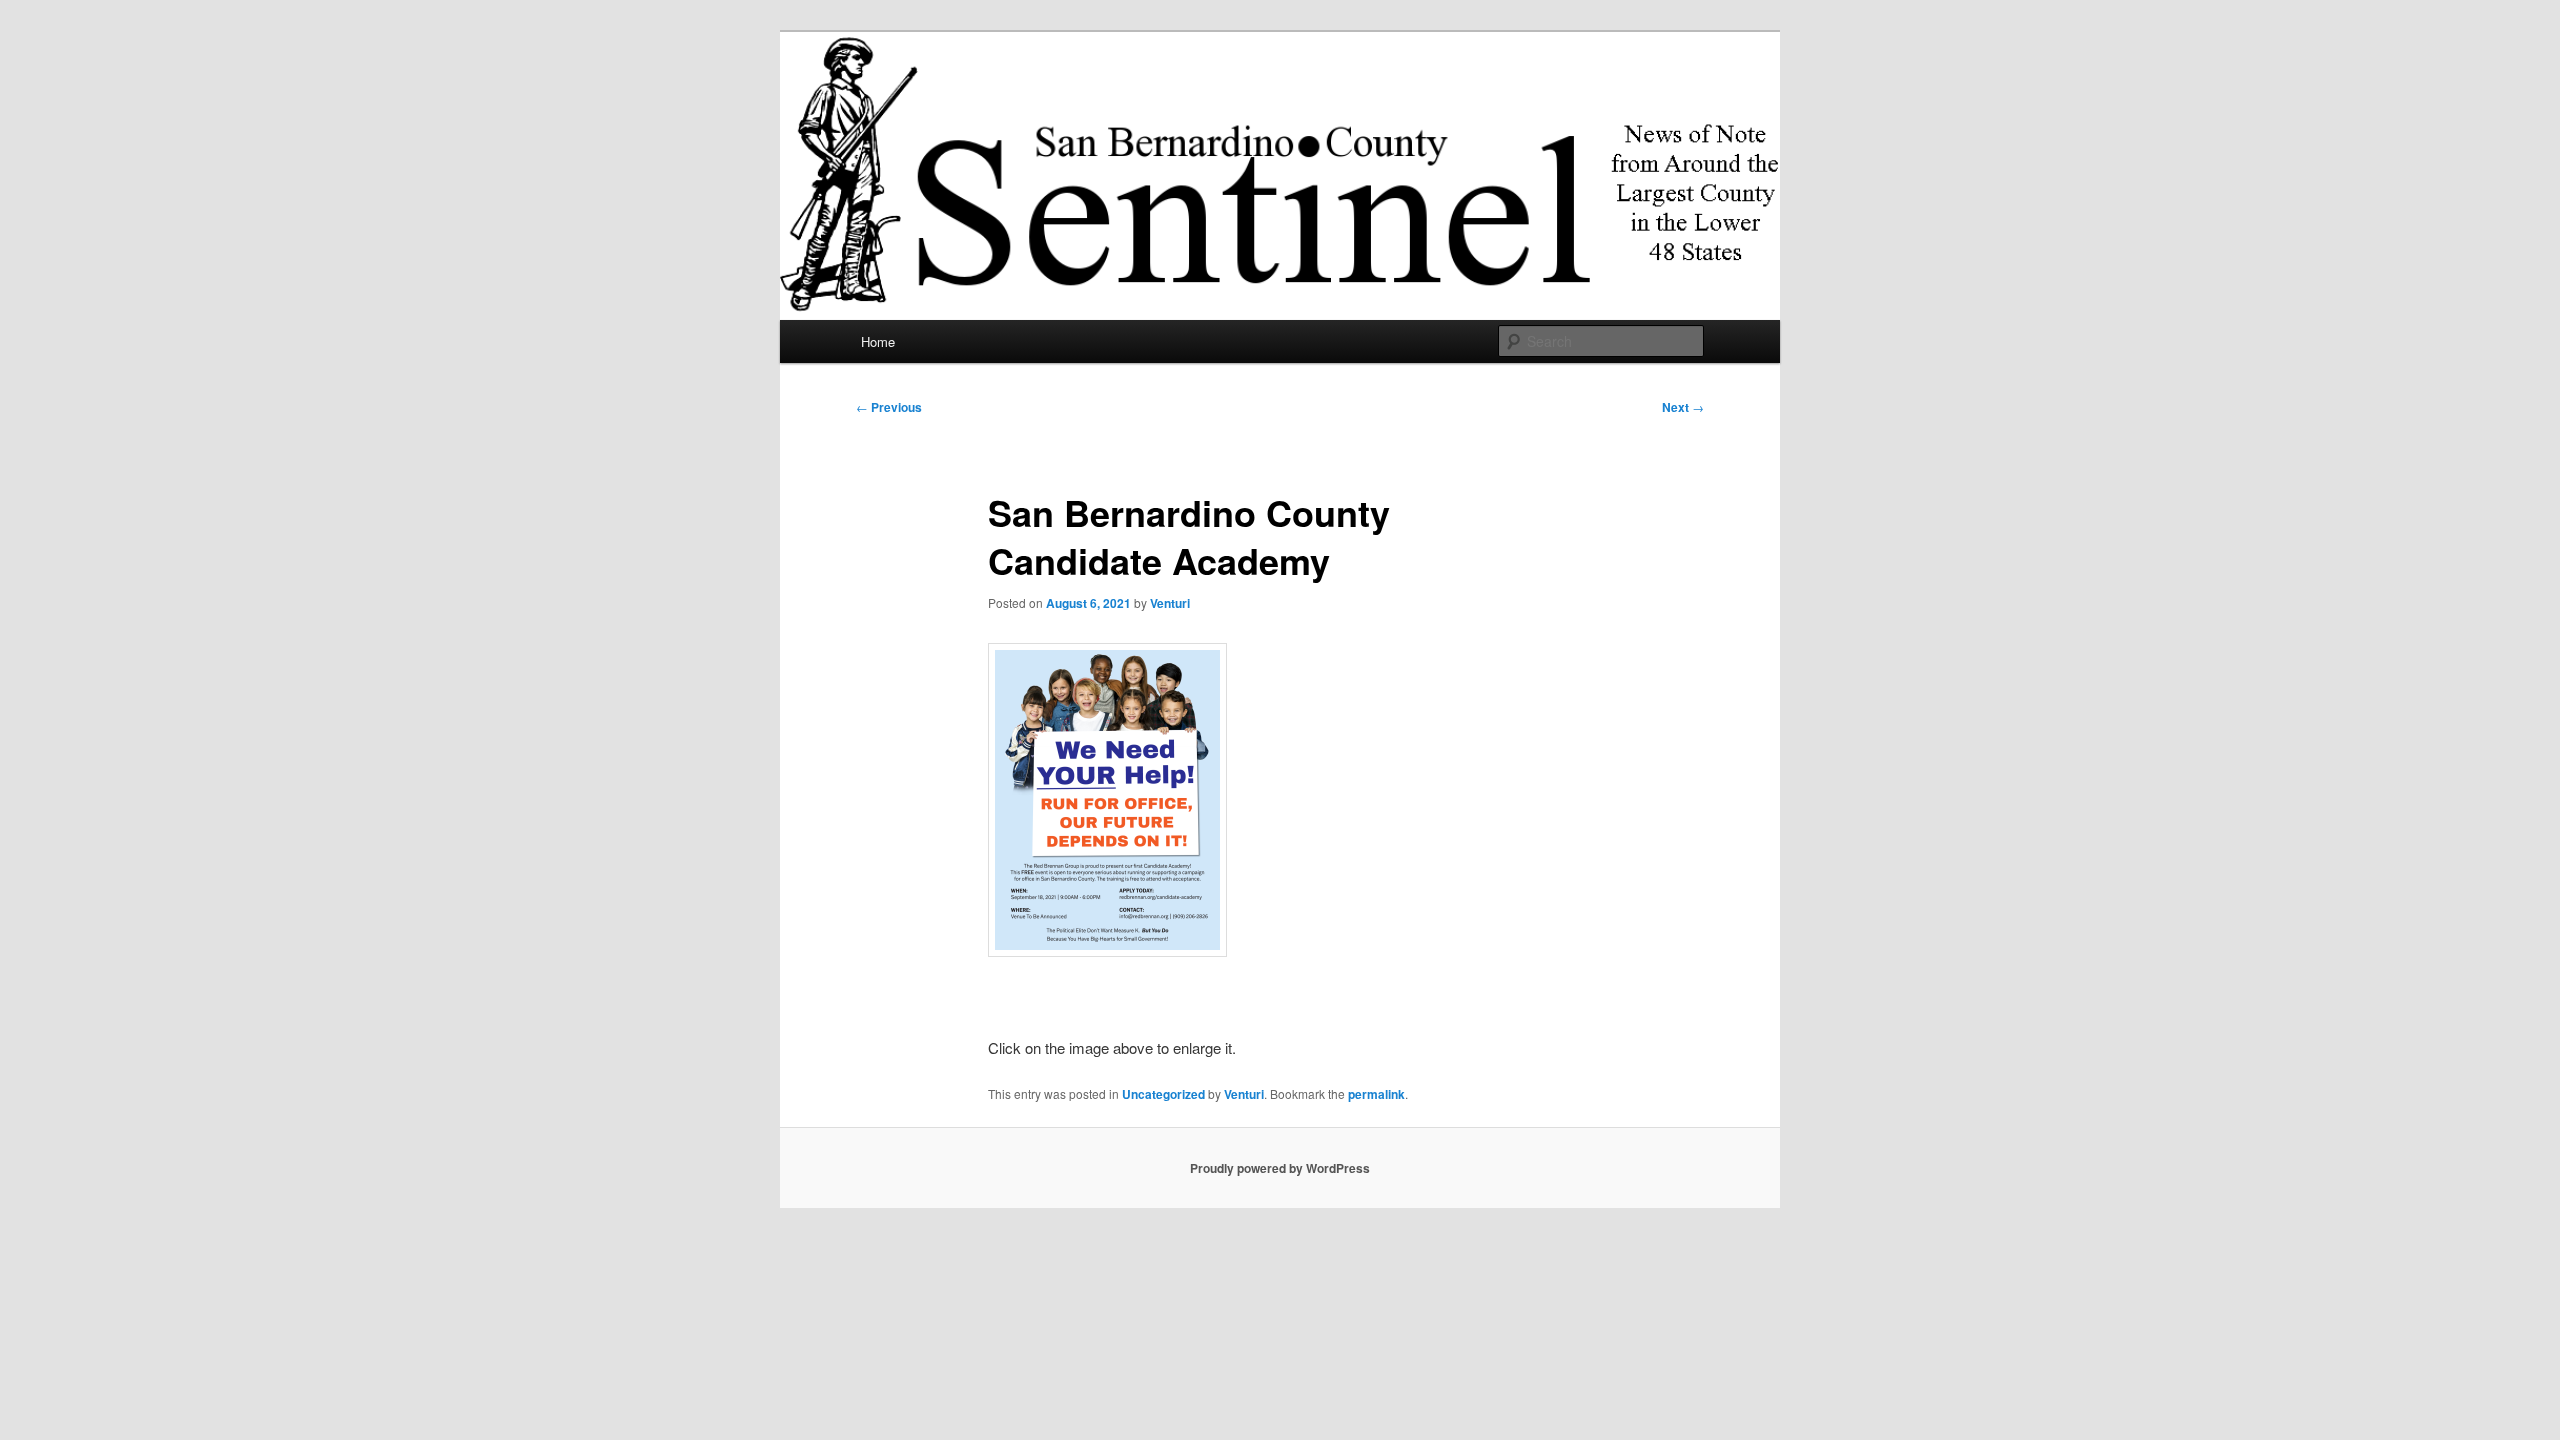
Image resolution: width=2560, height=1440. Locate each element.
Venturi (1170, 603)
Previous (889, 407)
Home (878, 341)
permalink (1376, 1094)
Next (1683, 407)
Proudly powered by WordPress (1280, 1168)
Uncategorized (1163, 1094)
